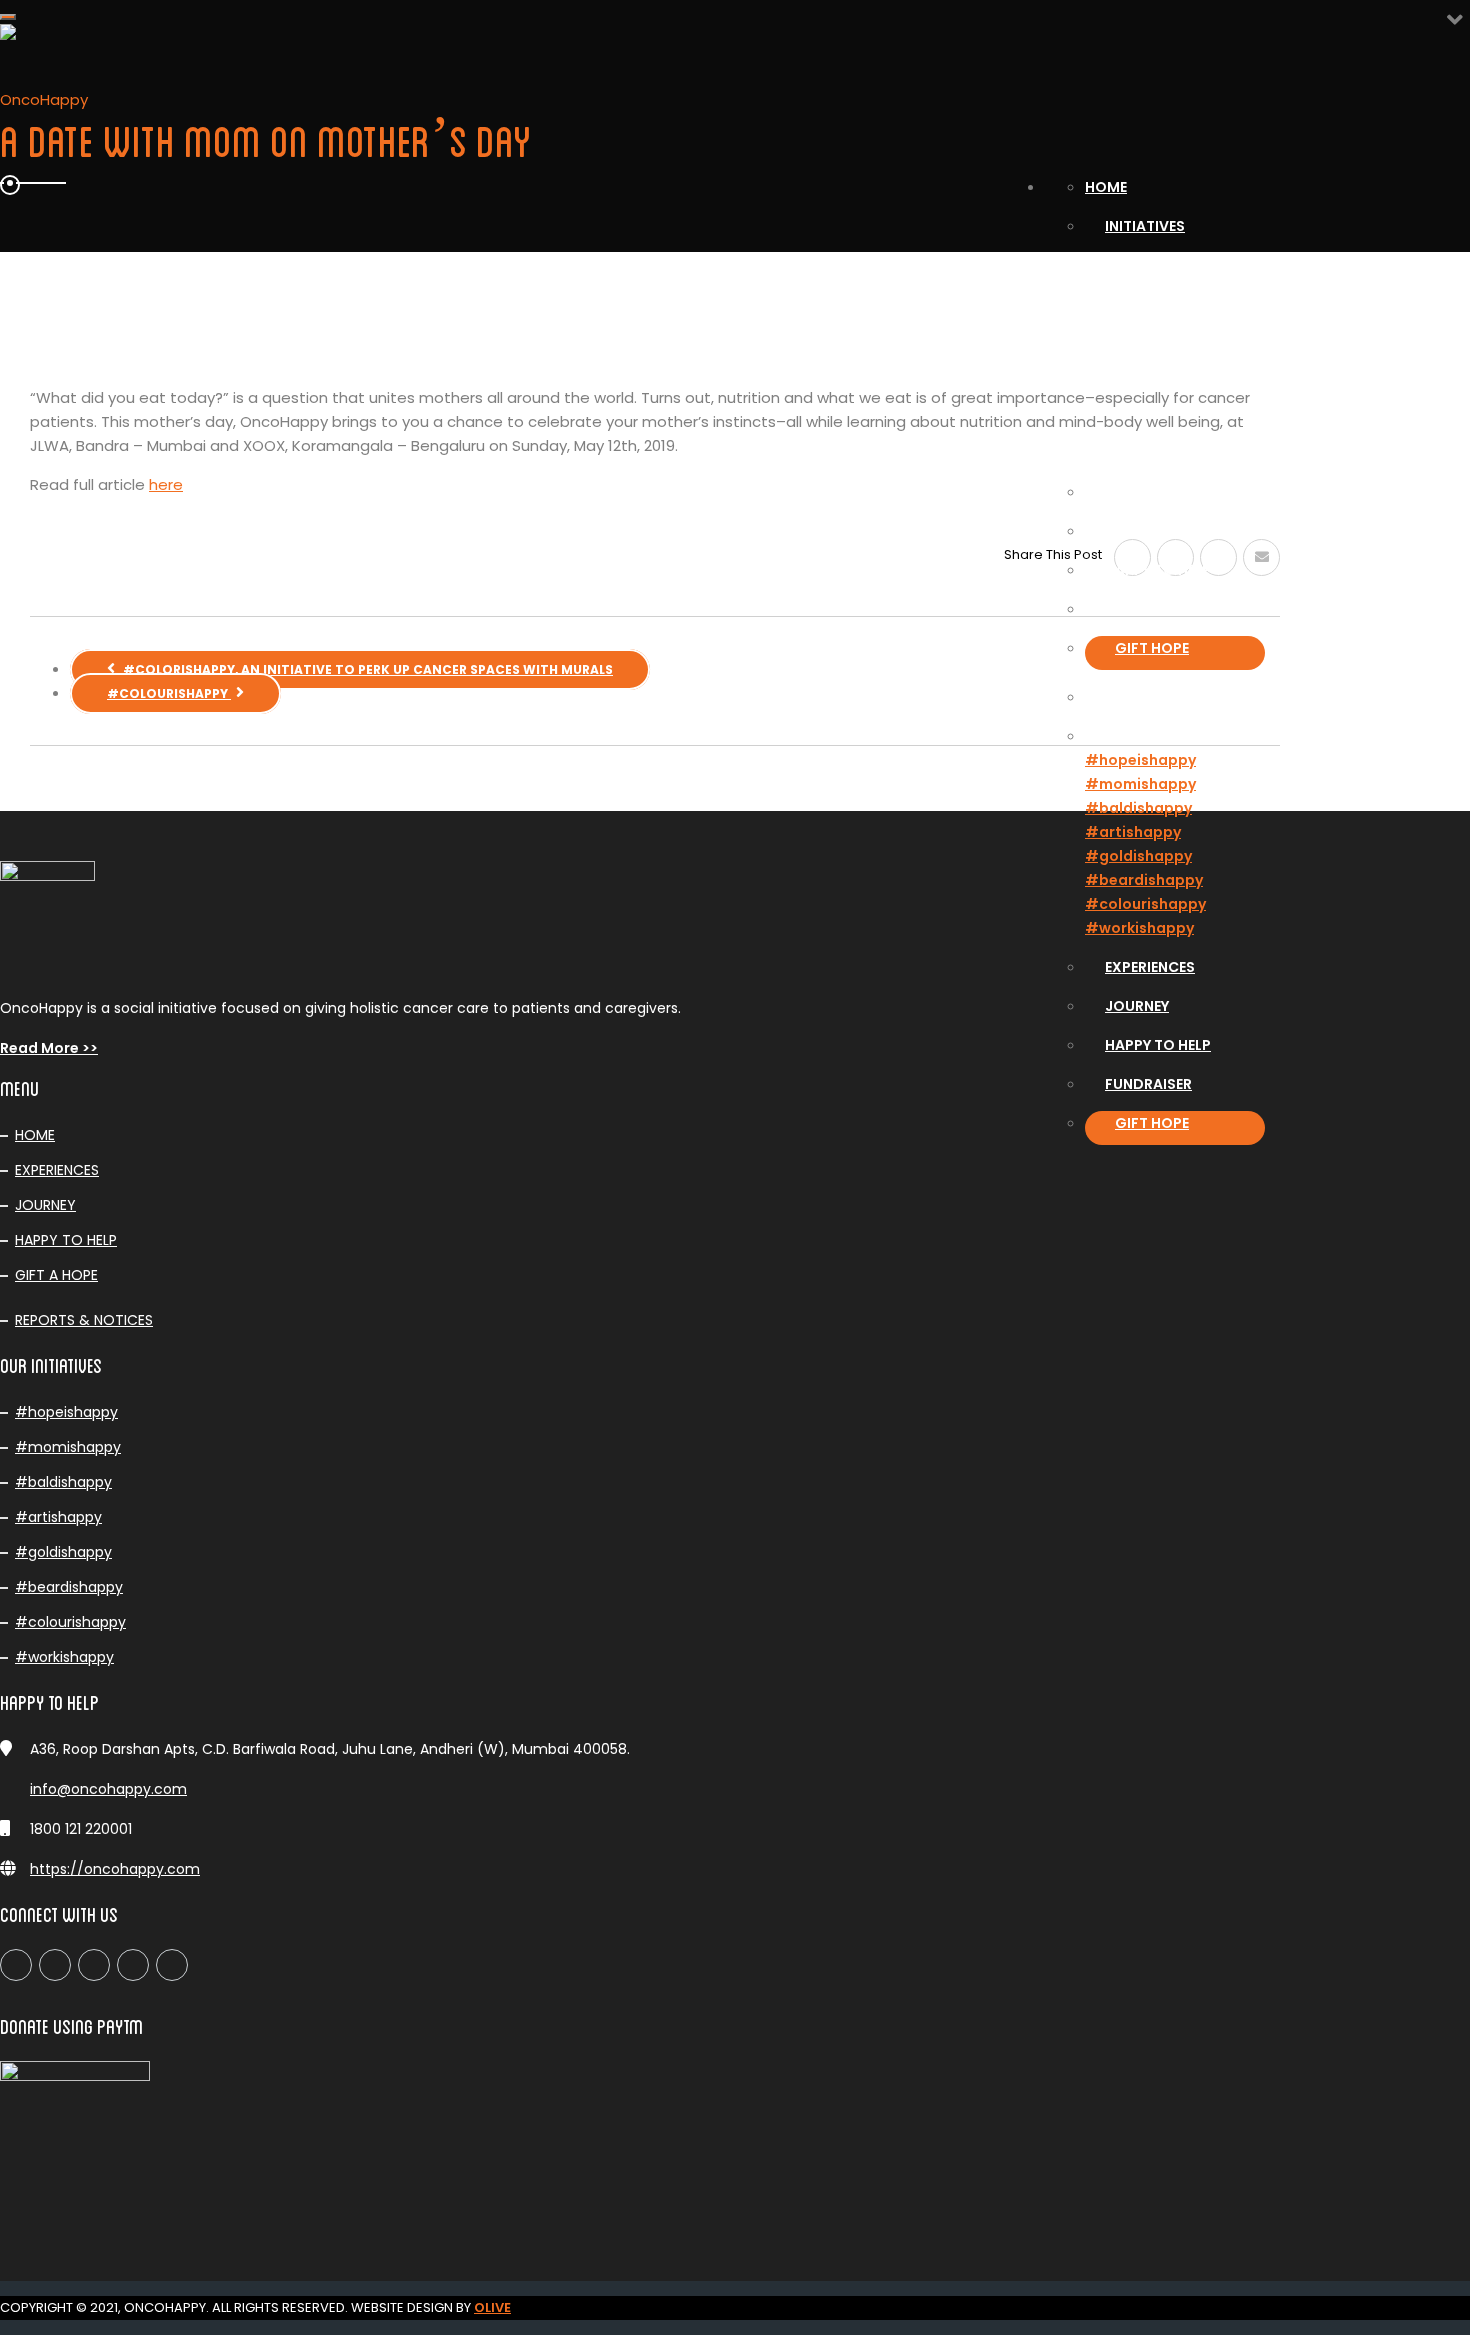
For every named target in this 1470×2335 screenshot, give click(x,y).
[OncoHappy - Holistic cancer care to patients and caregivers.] (625, 92)
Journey (1137, 531)
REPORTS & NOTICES (84, 1320)
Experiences (1150, 492)
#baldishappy (1138, 808)
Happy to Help (1158, 570)
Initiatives (1145, 226)
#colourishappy (1145, 904)
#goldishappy (1138, 856)
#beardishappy (1144, 880)
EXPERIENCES (57, 1170)
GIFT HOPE (1152, 648)
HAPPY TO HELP (66, 1240)
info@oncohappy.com (108, 1789)
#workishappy (1139, 928)
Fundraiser (1148, 609)
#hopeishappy (1140, 760)
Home (1106, 187)
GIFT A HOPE (56, 1275)
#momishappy (1140, 784)
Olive (492, 2307)
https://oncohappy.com (115, 1869)
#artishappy (1133, 832)
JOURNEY (45, 1205)
